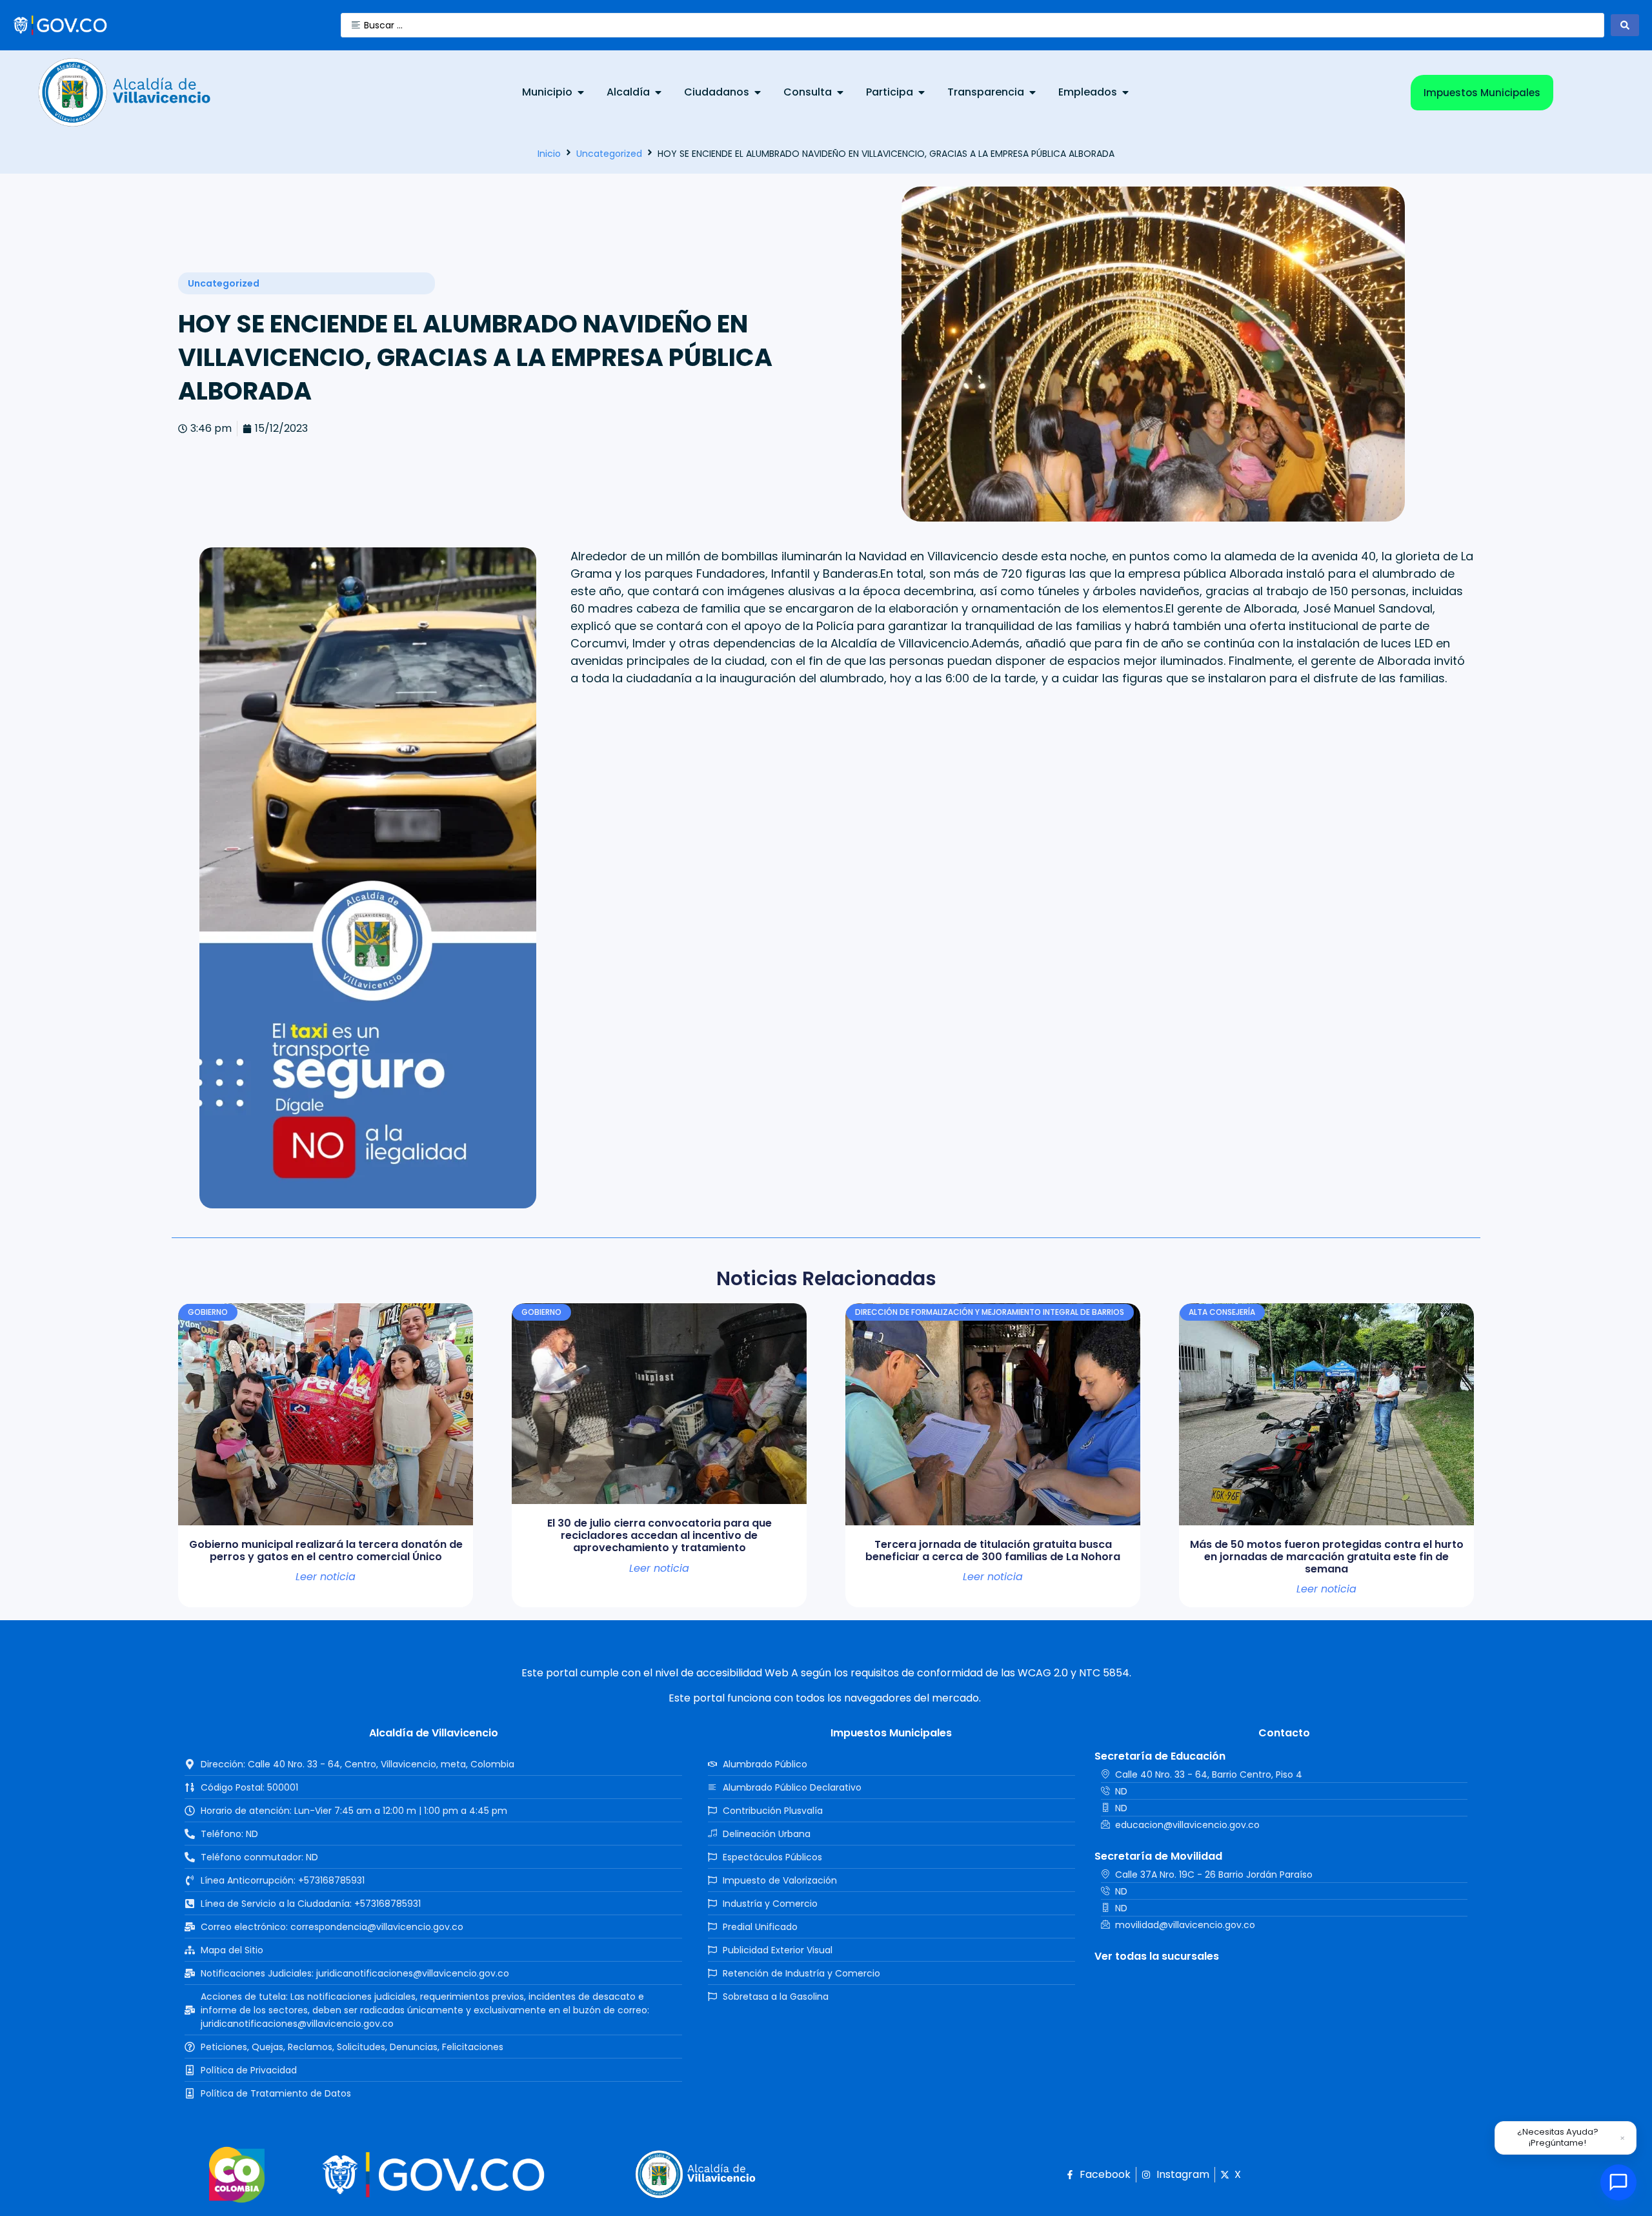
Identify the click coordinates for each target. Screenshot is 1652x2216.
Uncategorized (609, 154)
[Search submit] (1625, 25)
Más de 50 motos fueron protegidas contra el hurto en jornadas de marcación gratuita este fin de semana (1327, 1557)
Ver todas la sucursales (1157, 1956)
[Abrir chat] (1618, 2182)
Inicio (549, 154)
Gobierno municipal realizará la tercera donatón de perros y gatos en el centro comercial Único (326, 1550)
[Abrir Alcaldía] (658, 92)
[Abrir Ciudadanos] (758, 92)
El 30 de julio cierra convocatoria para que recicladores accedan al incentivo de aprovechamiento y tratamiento (660, 1535)
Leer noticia (326, 1577)
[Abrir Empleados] (1125, 92)
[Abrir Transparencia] (1032, 92)
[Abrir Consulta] (840, 92)
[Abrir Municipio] (581, 92)
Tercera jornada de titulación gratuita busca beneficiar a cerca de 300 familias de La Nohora (993, 1550)
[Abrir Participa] (922, 92)
